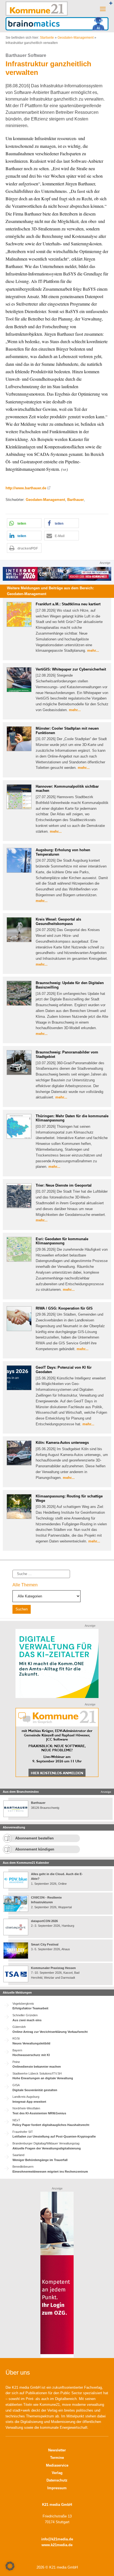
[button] (24, 523)
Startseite (47, 38)
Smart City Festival (45, 1944)
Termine (57, 2458)
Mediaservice (57, 2465)
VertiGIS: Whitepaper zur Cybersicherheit (71, 669)
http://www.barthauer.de (26, 488)
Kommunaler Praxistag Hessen (53, 1968)
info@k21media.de (57, 2539)
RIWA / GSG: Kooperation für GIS (64, 1308)
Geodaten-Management (76, 38)
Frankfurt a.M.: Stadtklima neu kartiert (68, 604)
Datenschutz (57, 2480)
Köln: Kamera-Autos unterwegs (62, 1443)
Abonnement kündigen (35, 1849)
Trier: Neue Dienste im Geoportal (64, 1185)
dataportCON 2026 (44, 1921)
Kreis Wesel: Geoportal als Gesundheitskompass (58, 922)
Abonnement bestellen (34, 1838)
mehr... (93, 650)
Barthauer (76, 500)
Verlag (57, 2473)
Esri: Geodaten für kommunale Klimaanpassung (62, 1241)
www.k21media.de (57, 2545)
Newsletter (57, 2450)
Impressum (57, 2488)
